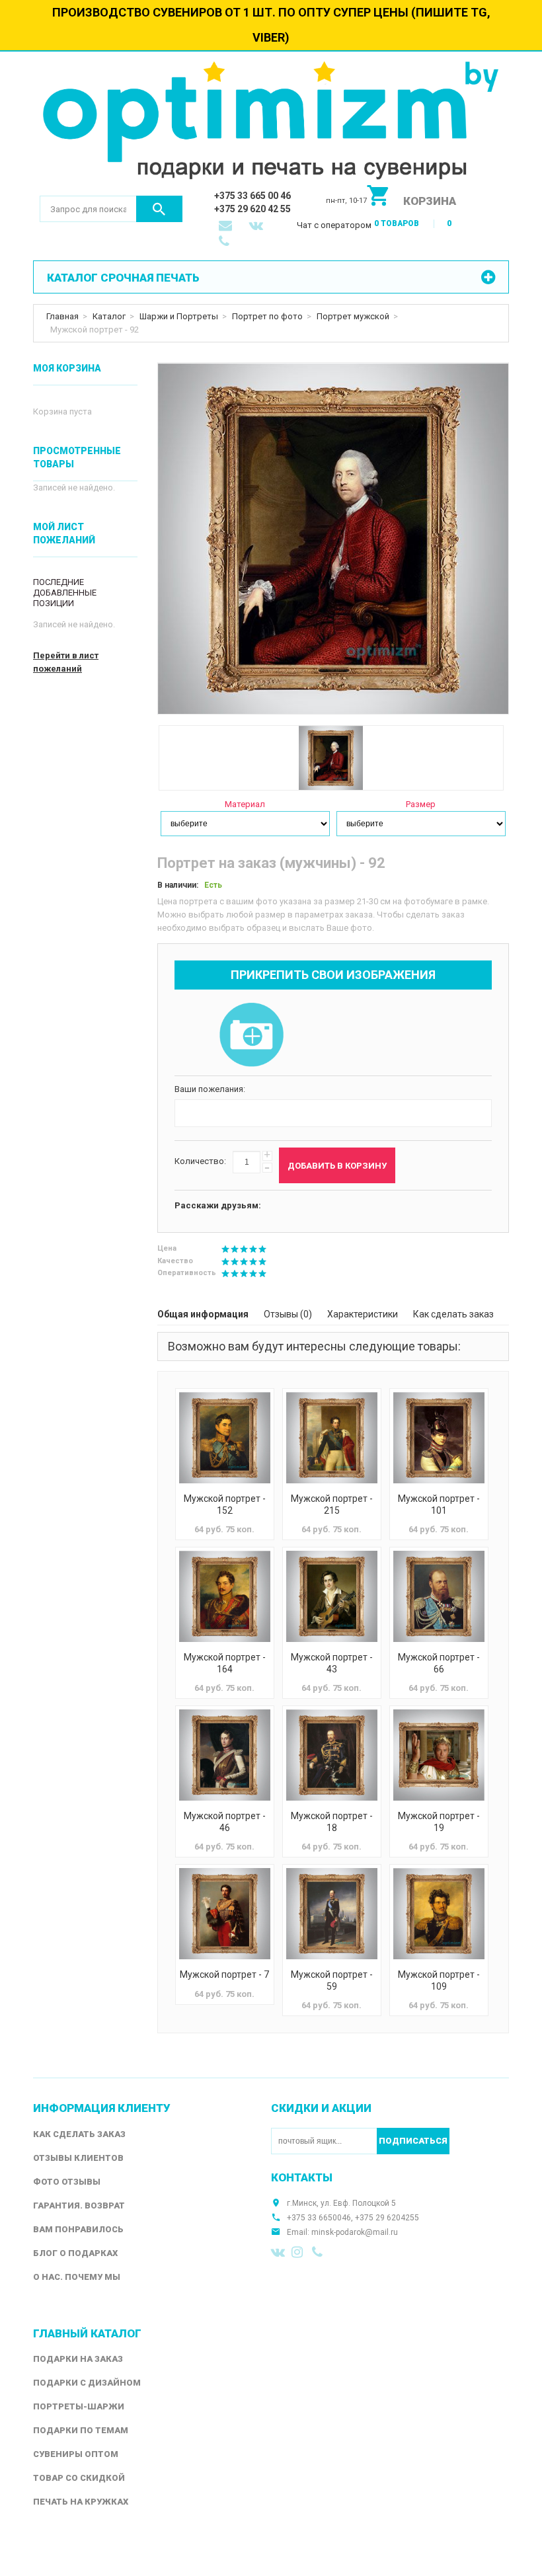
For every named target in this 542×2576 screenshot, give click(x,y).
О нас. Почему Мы (77, 2277)
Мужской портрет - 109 (439, 1980)
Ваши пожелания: (210, 1089)
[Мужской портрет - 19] (439, 1755)
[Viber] (319, 2252)
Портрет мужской (353, 316)
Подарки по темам (81, 2430)
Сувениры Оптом (76, 2454)
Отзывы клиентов (78, 2158)
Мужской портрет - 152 (225, 1504)
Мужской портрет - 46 (225, 1822)
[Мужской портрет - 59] (332, 1914)
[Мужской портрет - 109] (439, 1914)
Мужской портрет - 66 (439, 1663)
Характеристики (363, 1314)
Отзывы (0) (288, 1314)
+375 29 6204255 (387, 2218)
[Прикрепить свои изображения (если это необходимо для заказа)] (252, 1036)
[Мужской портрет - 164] (225, 1596)
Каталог (109, 316)
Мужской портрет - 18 (332, 1822)
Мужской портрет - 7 (224, 1974)
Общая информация (203, 1314)
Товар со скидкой (79, 2478)
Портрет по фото (267, 316)
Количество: (200, 1161)
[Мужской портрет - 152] (225, 1438)
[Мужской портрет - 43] (332, 1596)
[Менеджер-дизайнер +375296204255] (227, 243)
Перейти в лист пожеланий (66, 662)
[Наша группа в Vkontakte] (278, 2252)
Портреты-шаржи (79, 2406)
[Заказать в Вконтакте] (257, 227)
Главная (62, 316)
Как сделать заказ (453, 1314)
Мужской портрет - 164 (225, 1663)
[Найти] (159, 209)
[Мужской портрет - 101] (439, 1438)
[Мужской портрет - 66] (439, 1596)
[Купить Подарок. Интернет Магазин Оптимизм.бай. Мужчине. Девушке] (271, 123)
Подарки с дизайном (87, 2383)
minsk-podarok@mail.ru (355, 2232)
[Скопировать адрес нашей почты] (227, 227)
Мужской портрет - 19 (439, 1822)
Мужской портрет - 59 (332, 1980)
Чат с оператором (334, 225)
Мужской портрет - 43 (332, 1663)
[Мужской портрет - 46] (225, 1755)
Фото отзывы (67, 2182)
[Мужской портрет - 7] (225, 1914)
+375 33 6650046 (319, 2218)
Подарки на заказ (78, 2359)
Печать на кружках (81, 2502)
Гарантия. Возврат (79, 2205)
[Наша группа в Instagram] (299, 2252)
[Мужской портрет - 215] (332, 1438)
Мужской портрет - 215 (332, 1504)
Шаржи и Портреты (179, 316)
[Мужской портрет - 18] (332, 1755)
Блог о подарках (75, 2253)
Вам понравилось (78, 2229)
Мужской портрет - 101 (439, 1504)
